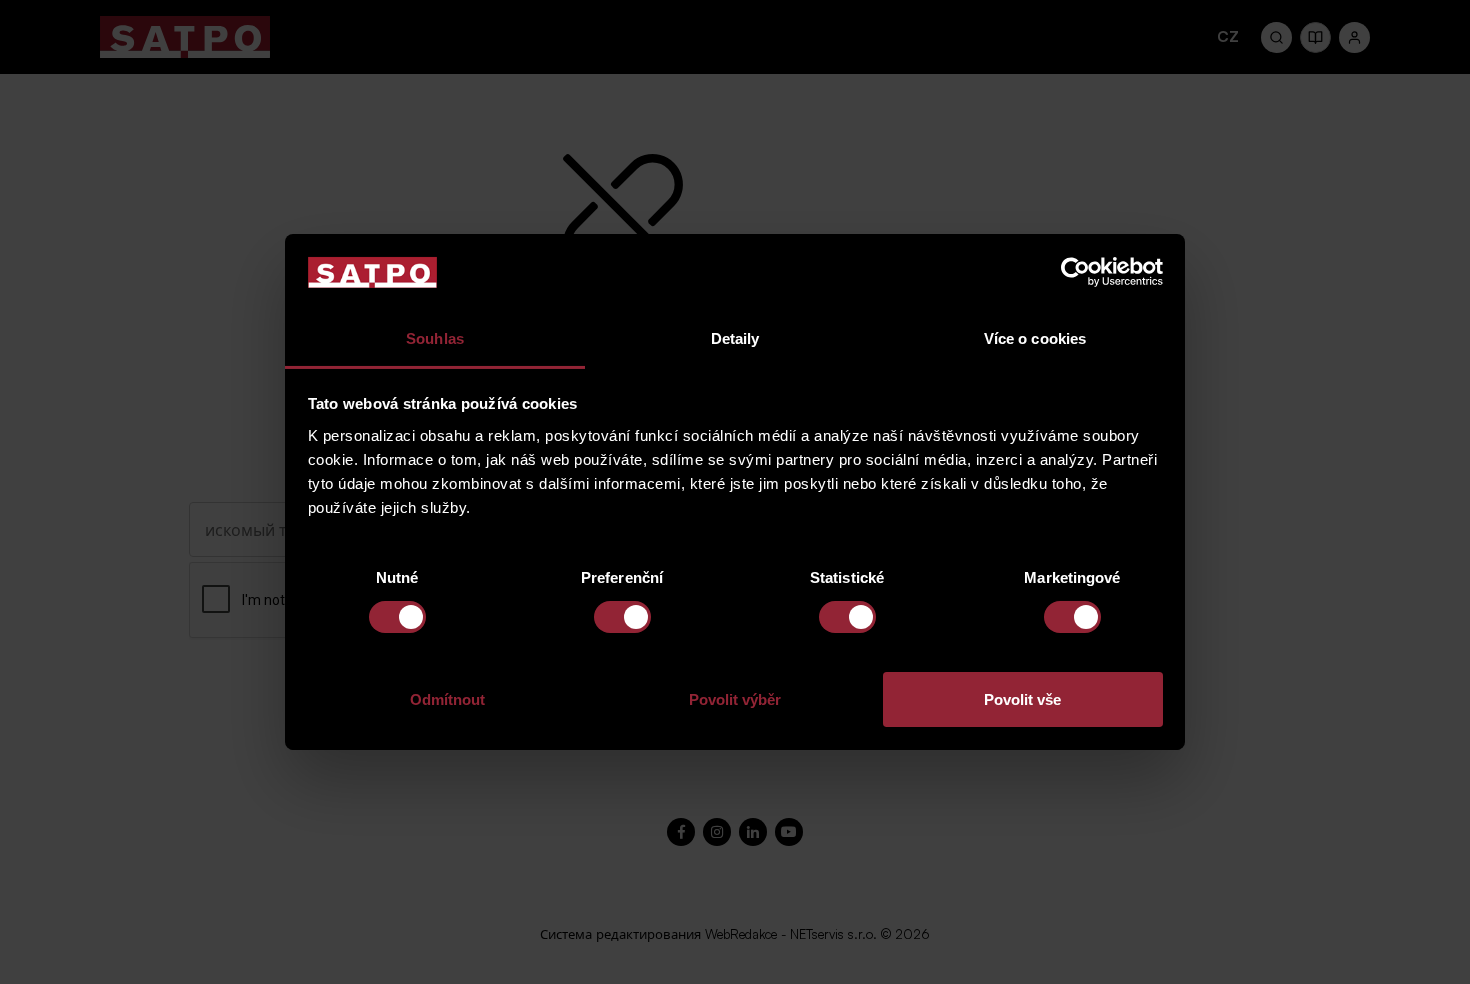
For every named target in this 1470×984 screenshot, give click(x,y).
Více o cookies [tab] (1035, 338)
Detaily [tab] (735, 338)
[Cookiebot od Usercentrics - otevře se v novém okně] (1075, 272)
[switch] (622, 617)
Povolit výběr (735, 699)
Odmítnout (447, 699)
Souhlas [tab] (435, 338)
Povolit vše (1022, 699)
